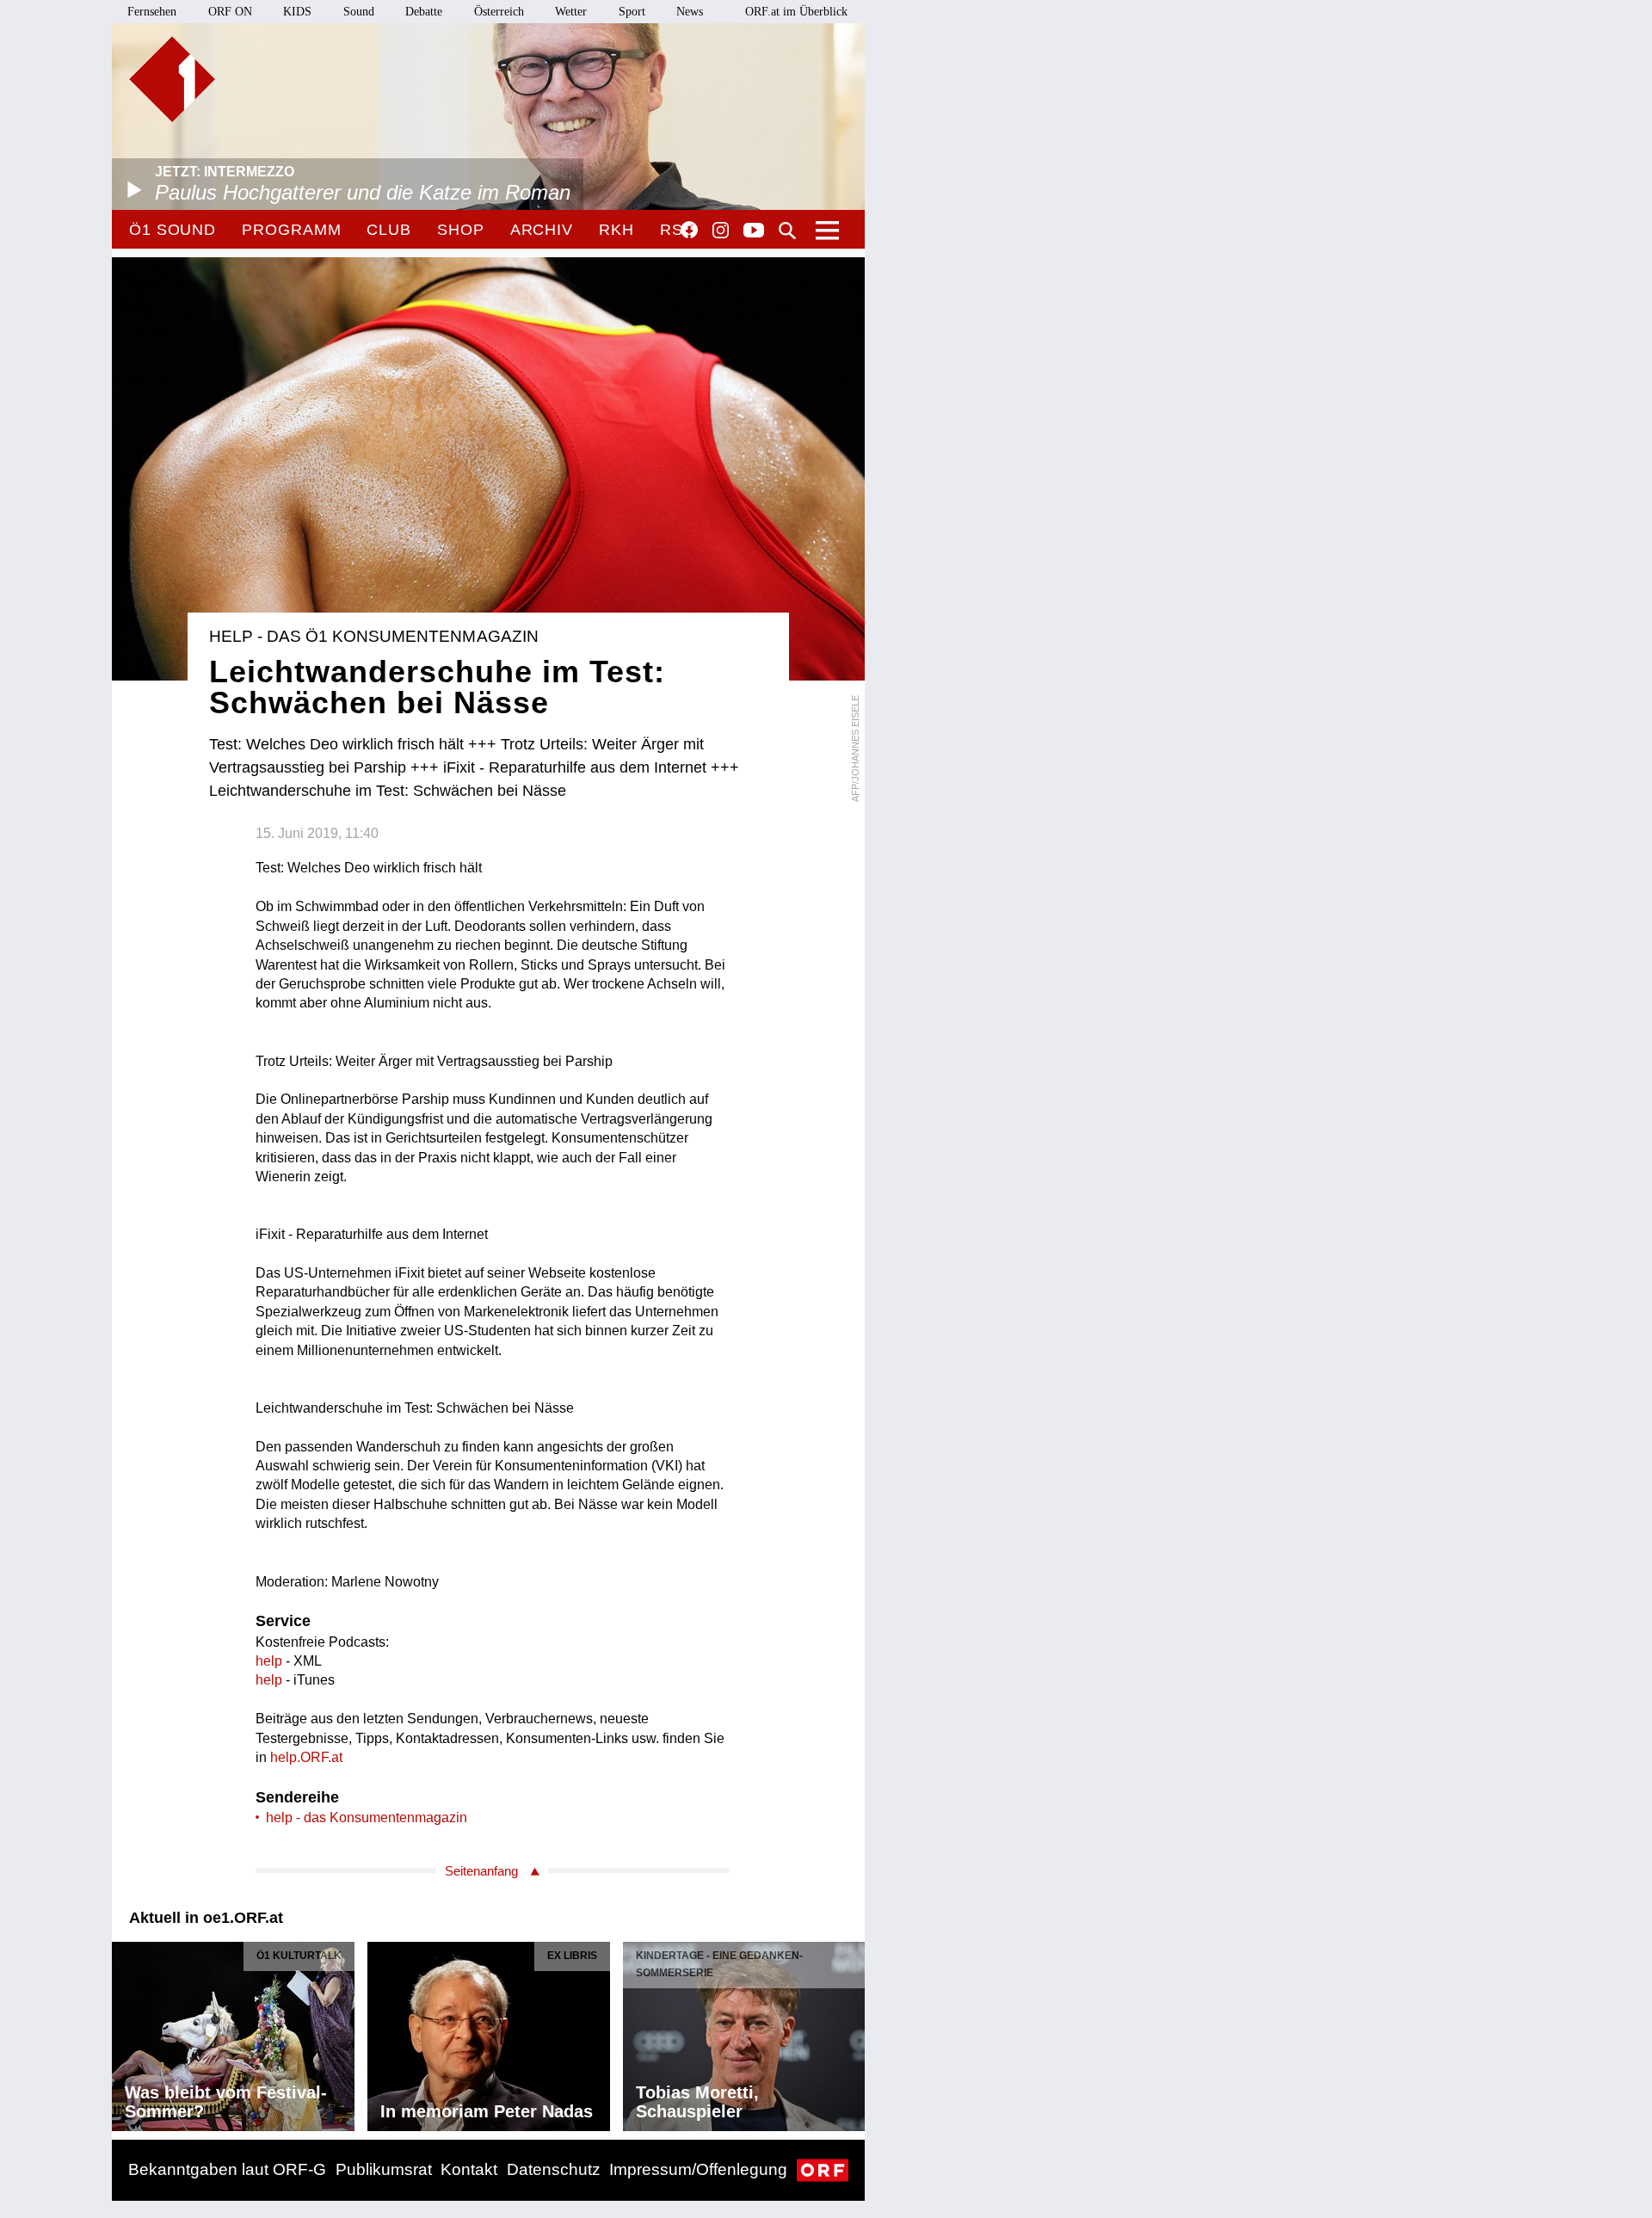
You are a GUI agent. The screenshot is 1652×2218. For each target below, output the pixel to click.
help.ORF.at (306, 1757)
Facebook (689, 230)
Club (389, 230)
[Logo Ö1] (172, 79)
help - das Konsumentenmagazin (367, 1818)
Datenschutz (554, 2169)
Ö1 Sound (173, 230)
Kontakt (469, 2169)
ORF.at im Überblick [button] (796, 12)
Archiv (542, 230)
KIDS (297, 12)
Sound (359, 12)
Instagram (721, 231)
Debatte (424, 12)
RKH (616, 230)
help (269, 1661)
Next (851, 2032)
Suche (787, 231)
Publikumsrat (384, 2169)
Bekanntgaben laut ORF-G (227, 2169)
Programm (291, 230)
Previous (126, 2032)
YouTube (754, 231)
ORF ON (230, 12)
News (690, 12)
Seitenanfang (481, 1871)
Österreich (499, 12)
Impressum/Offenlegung (698, 2169)
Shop (461, 230)
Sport (632, 12)
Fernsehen (152, 12)
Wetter (571, 12)
